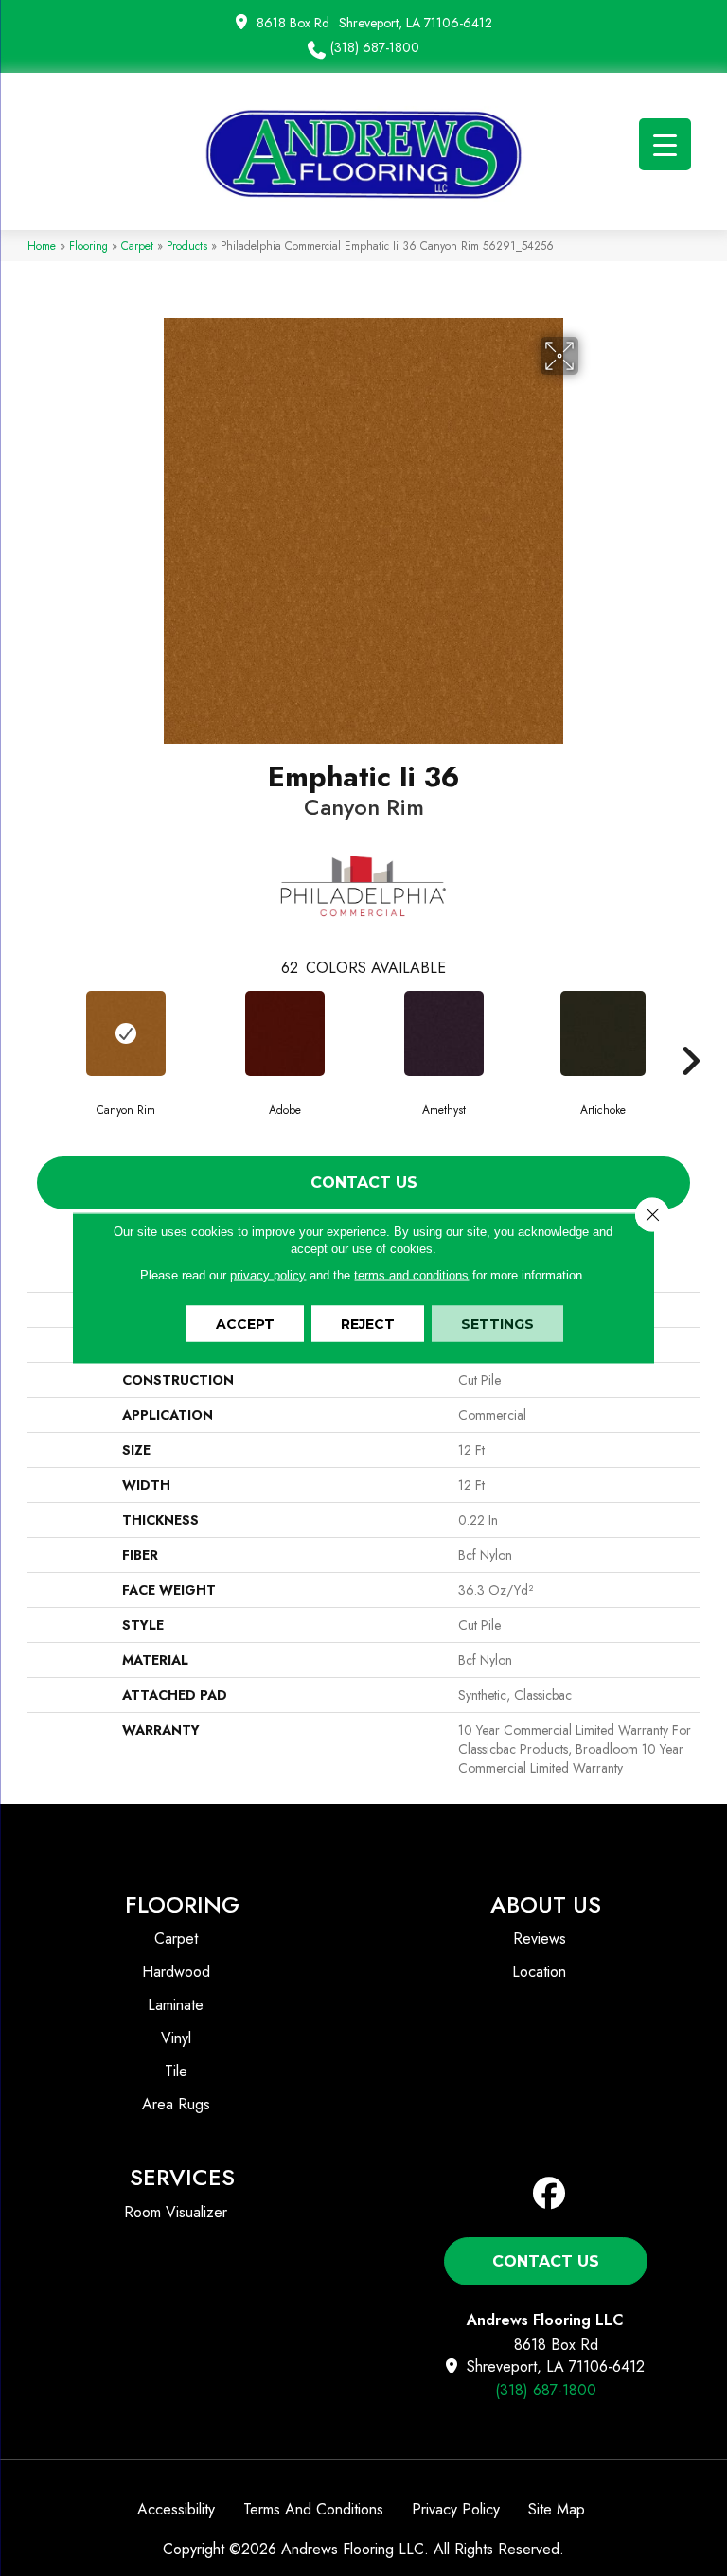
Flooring (89, 246)
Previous (37, 1032)
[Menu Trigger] (665, 144)
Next (690, 1032)
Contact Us (364, 1182)
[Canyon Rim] (126, 1033)
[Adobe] (285, 1033)
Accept (245, 1324)
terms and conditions (411, 1275)
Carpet (137, 246)
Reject (368, 1324)
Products (187, 246)
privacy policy (268, 1275)
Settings (497, 1324)
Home (42, 246)
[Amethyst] (444, 1033)
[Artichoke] (603, 1033)
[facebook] (550, 2194)
